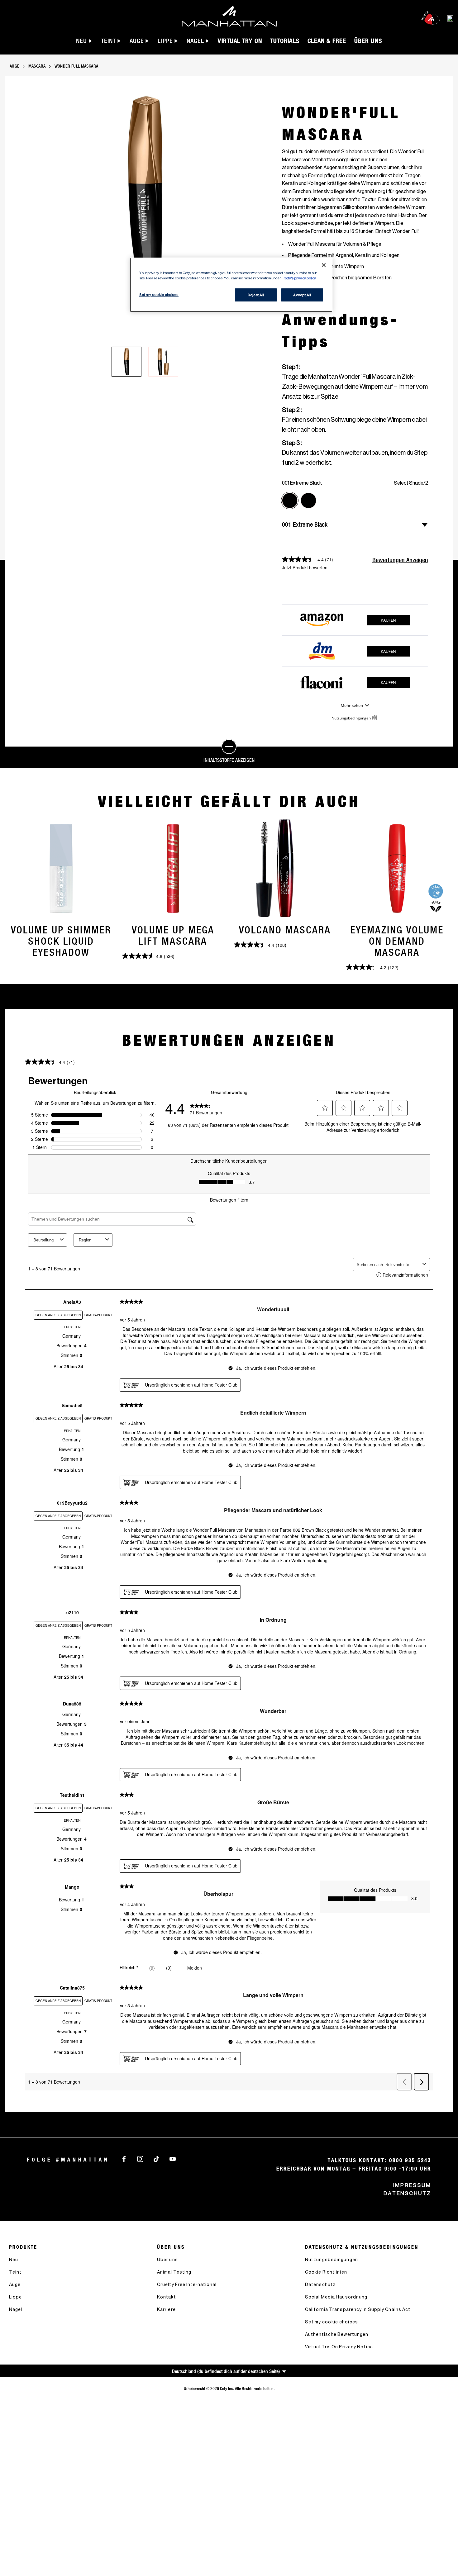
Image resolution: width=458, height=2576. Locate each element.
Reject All (256, 295)
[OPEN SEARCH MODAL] (450, 18)
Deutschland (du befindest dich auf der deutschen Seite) (226, 2371)
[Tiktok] (156, 2158)
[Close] (324, 265)
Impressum (412, 2185)
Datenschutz (407, 2193)
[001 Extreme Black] (290, 500)
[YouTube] (173, 2158)
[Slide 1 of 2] (126, 362)
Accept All (302, 295)
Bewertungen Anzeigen (400, 560)
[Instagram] (140, 2158)
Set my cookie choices (332, 2322)
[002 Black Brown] (308, 500)
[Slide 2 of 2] (163, 362)
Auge (14, 66)
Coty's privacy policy (300, 278)
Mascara (37, 66)
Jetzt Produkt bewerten (305, 567)
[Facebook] (124, 2158)
